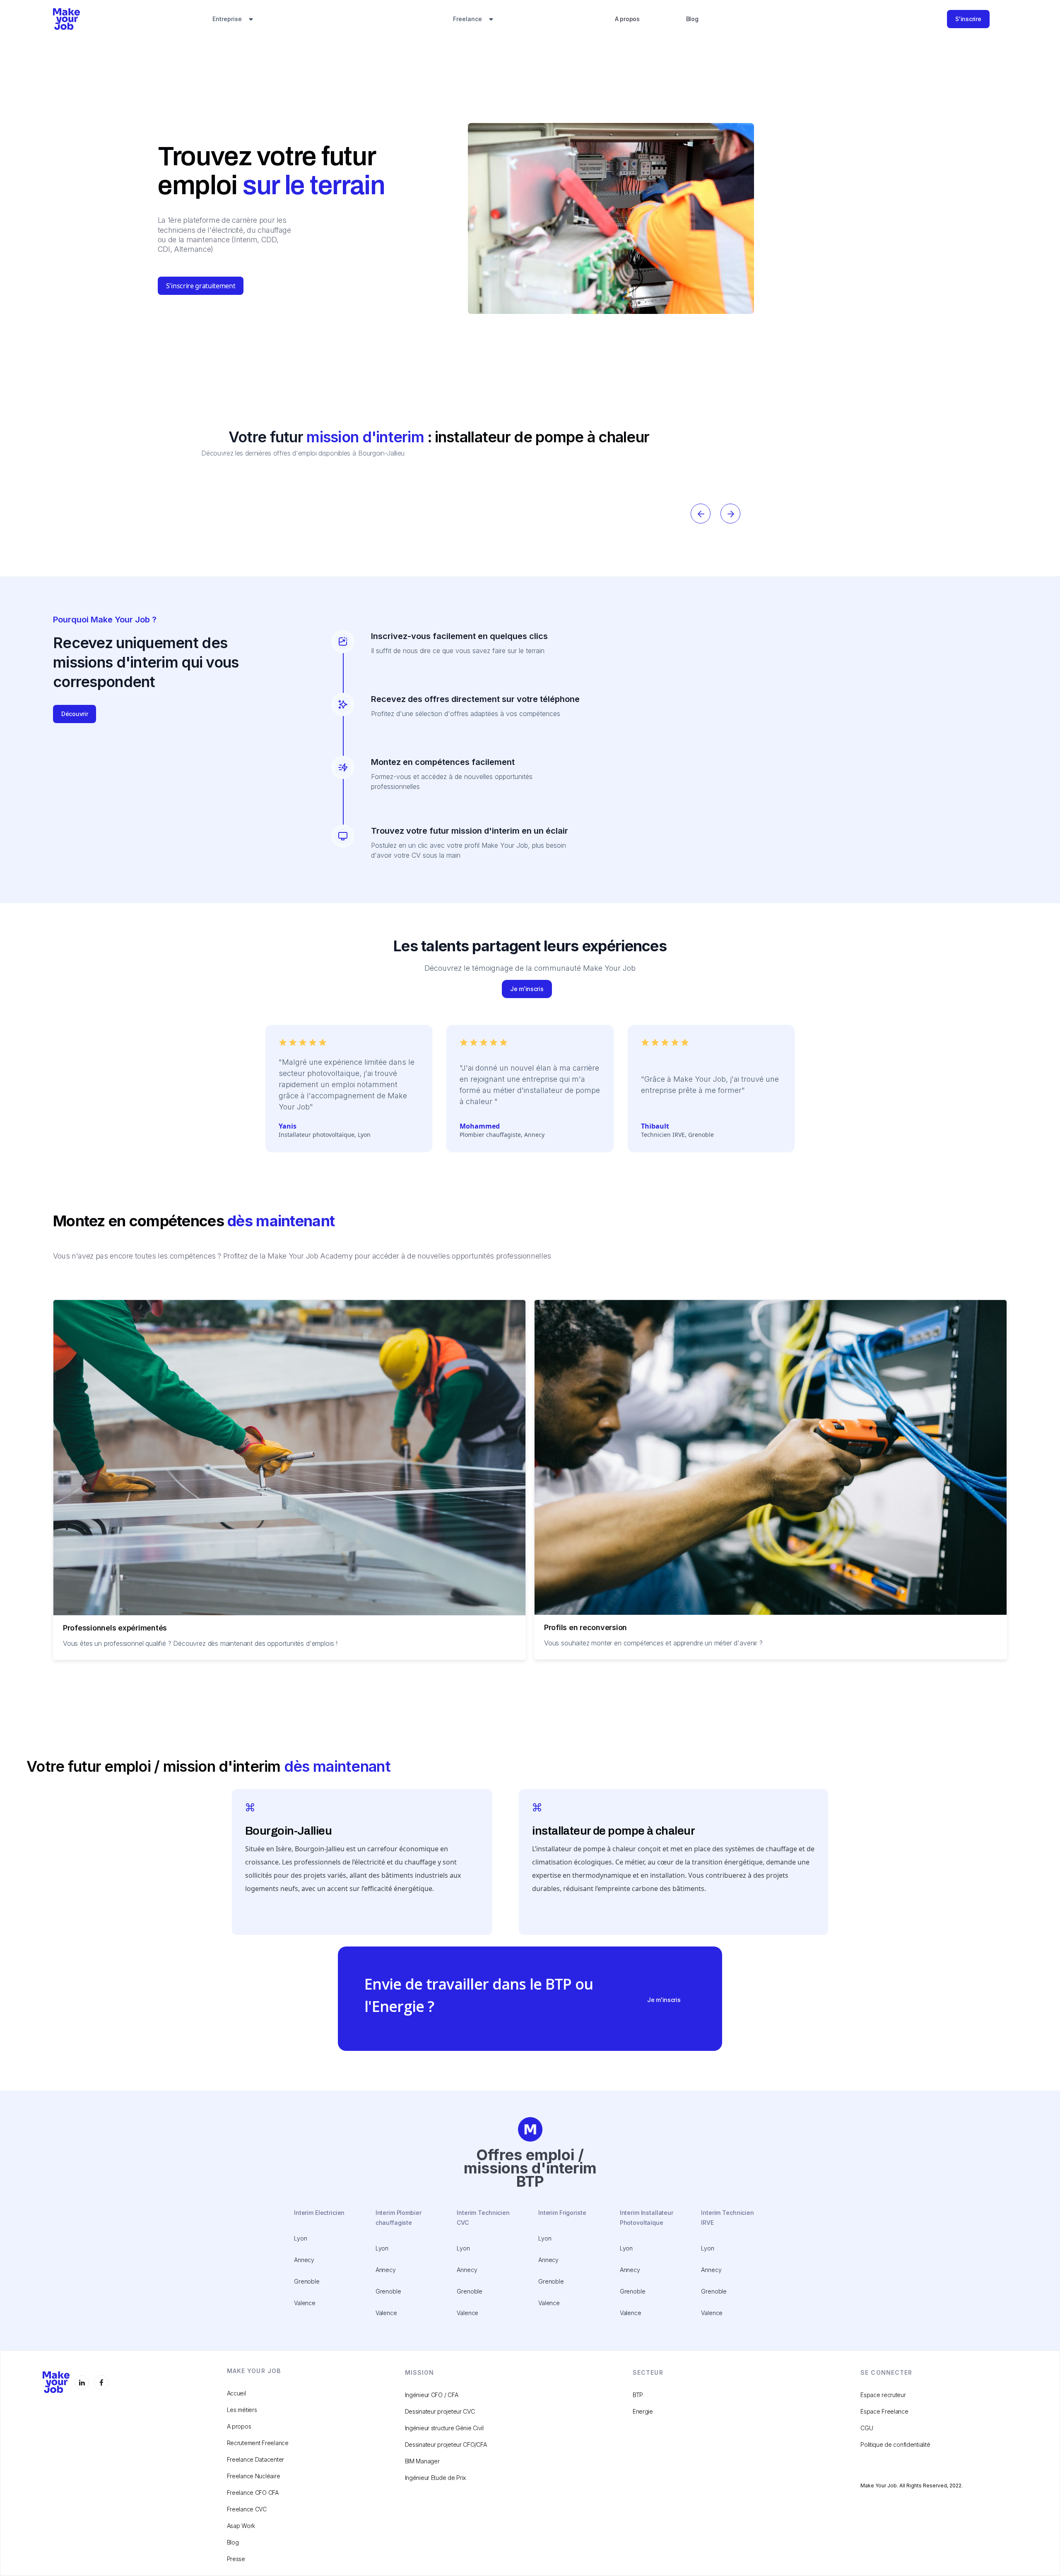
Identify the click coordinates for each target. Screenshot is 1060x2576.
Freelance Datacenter (255, 2459)
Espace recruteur (883, 2395)
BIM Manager (422, 2461)
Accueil (236, 2393)
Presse (236, 2559)
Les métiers (242, 2410)
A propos (627, 19)
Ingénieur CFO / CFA (432, 2395)
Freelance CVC (247, 2509)
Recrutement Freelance (258, 2443)
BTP (638, 2395)
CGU (867, 2428)
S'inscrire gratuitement (201, 286)
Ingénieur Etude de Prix (436, 2478)
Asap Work (241, 2526)
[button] (233, 19)
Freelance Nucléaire (254, 2476)
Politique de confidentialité (895, 2445)
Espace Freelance (884, 2411)
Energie (643, 2411)
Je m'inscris (527, 989)
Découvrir (75, 714)
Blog (692, 19)
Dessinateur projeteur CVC (440, 2411)
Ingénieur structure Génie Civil (444, 2428)
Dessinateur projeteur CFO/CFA (446, 2445)
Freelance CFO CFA (253, 2493)
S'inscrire (968, 19)
